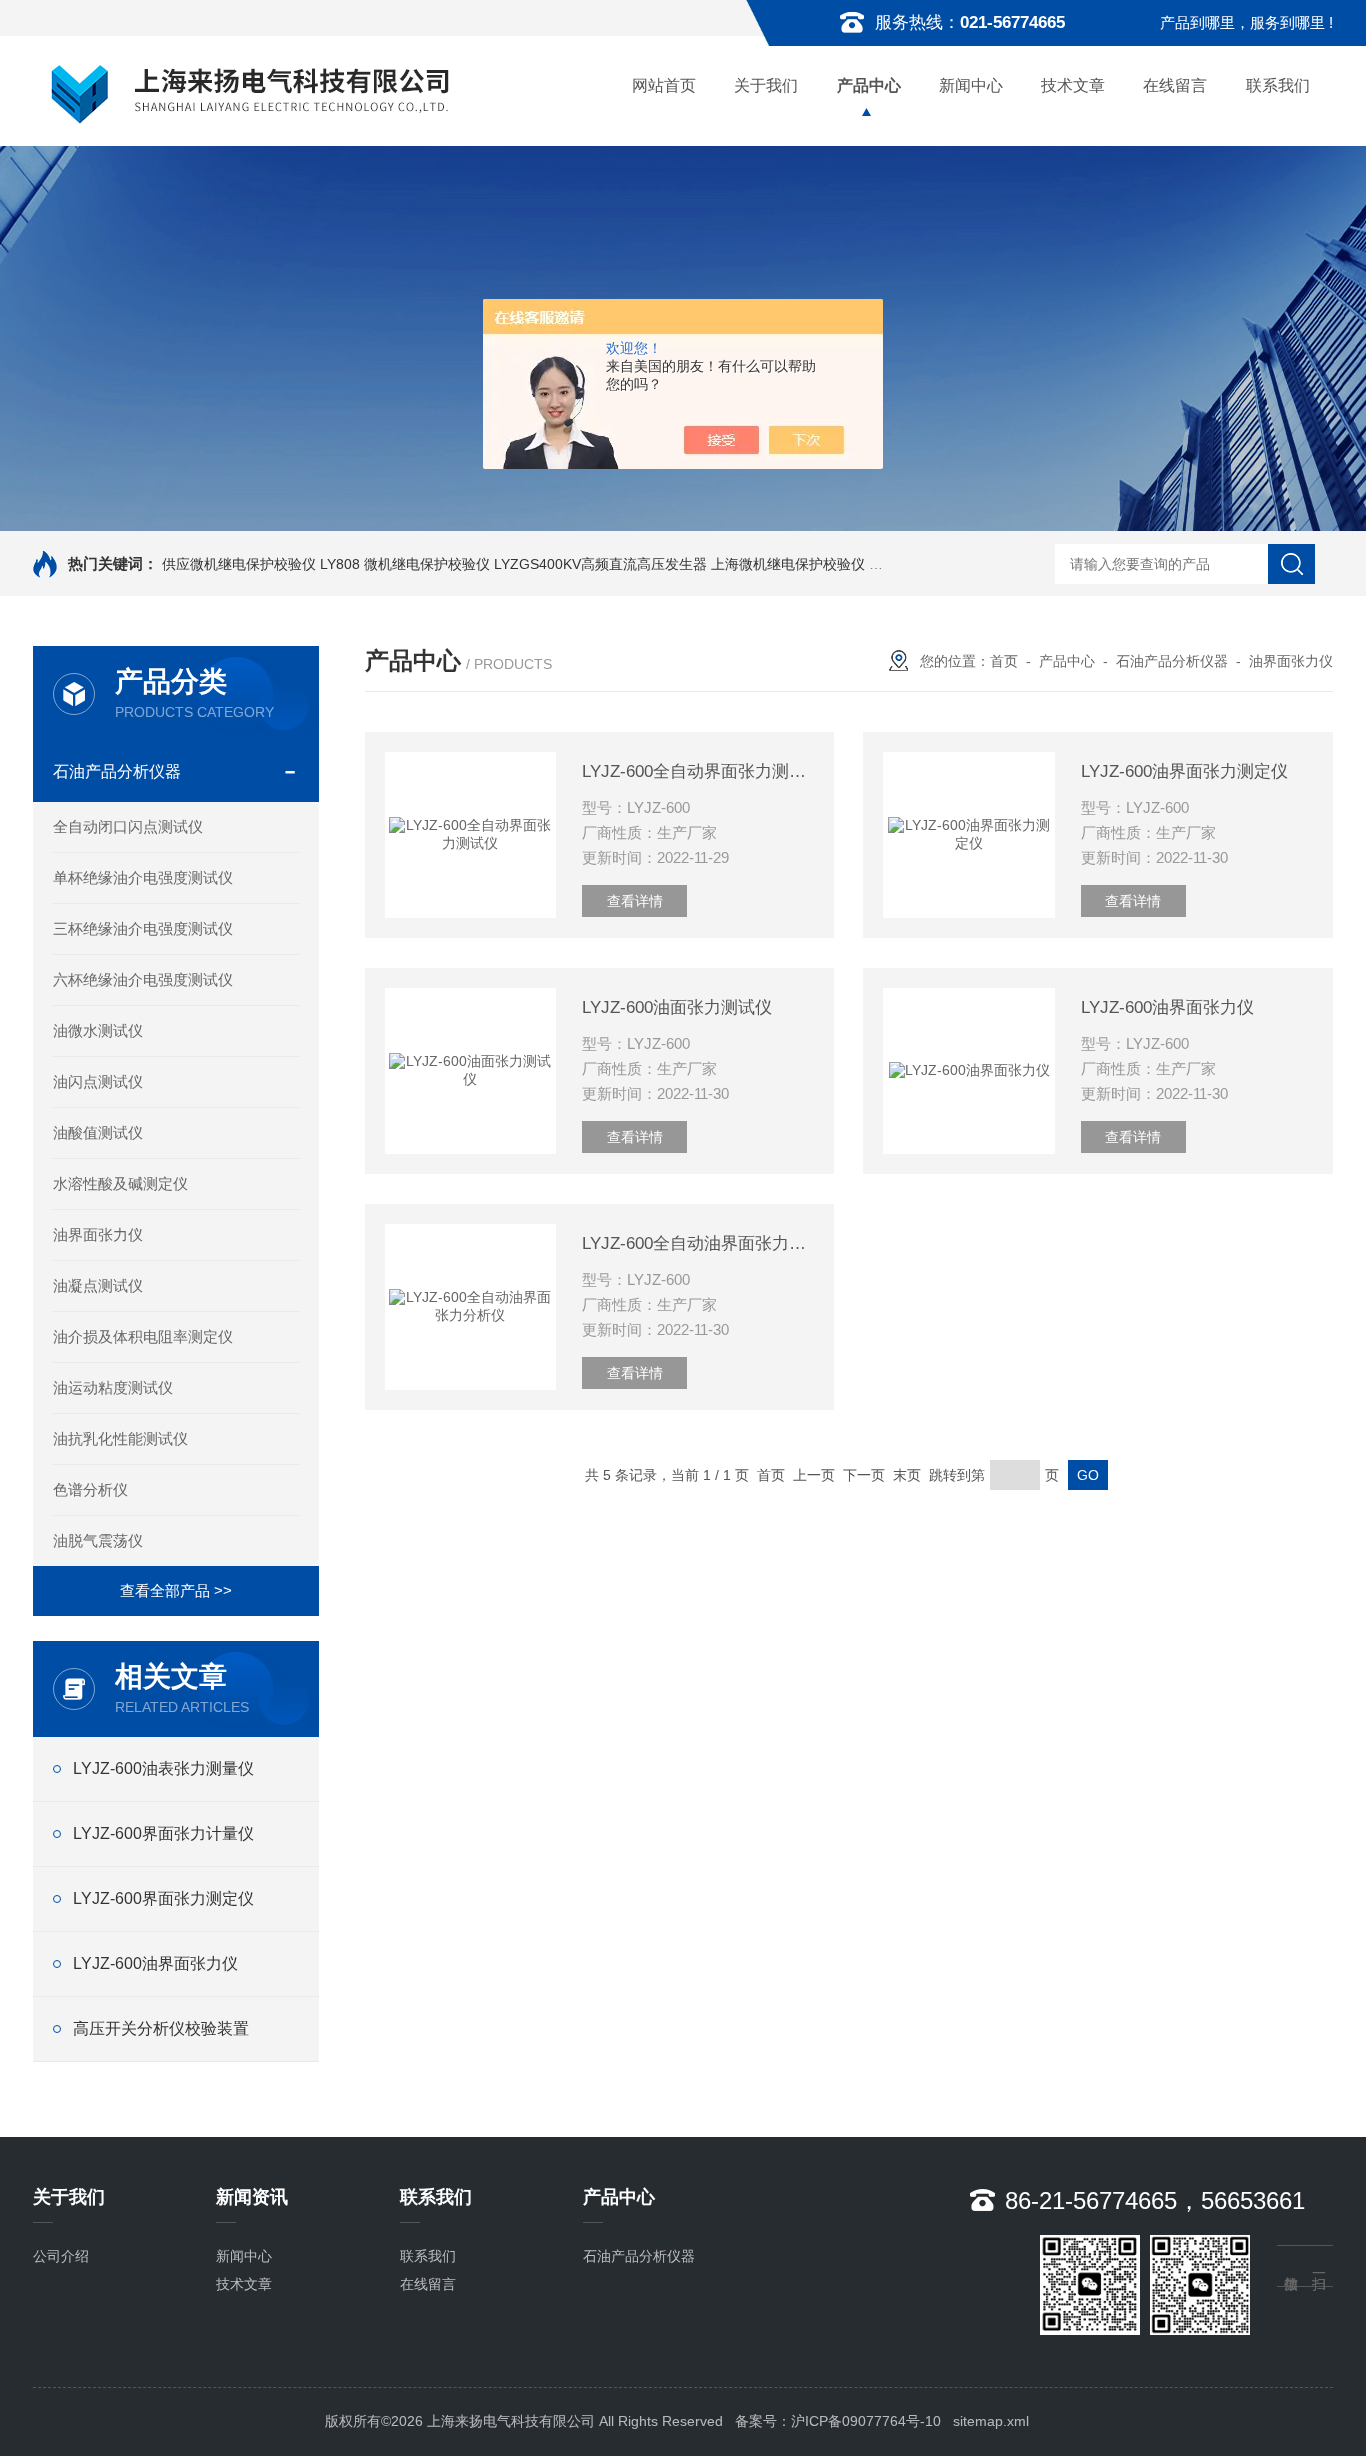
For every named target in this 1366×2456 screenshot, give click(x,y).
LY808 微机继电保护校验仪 (405, 564)
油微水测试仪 (98, 1030)
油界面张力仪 (98, 1234)
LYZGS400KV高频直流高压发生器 (600, 564)
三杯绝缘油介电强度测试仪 (143, 928)
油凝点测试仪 (98, 1285)
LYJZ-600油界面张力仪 (155, 1963)
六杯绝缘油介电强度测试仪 (143, 979)
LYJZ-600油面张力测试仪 (677, 1007)
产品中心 (869, 85)
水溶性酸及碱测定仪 (120, 1183)
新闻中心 (971, 85)
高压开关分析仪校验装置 (161, 2028)
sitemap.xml (991, 2421)
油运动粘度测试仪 (113, 1387)
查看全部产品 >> (176, 1590)
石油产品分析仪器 (117, 771)
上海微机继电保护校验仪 (788, 564)
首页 (1004, 661)
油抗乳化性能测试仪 (120, 1438)
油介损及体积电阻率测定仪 (143, 1336)
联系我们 (1278, 85)
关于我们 (766, 85)
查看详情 (635, 901)
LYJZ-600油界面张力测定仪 (1184, 771)
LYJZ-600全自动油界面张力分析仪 (698, 1243)
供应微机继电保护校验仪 (239, 564)
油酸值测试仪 (98, 1132)
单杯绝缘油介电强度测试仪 (143, 877)
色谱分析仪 (90, 1489)
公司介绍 (61, 2256)
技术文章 (1073, 85)
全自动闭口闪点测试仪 (128, 826)
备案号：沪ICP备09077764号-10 (838, 2421)
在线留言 (1175, 85)
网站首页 (664, 85)
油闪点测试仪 (98, 1081)
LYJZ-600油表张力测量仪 (163, 1768)
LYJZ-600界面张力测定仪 (163, 1898)
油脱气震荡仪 (98, 1540)
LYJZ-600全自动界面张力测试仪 (698, 771)
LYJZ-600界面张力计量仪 (163, 1833)
